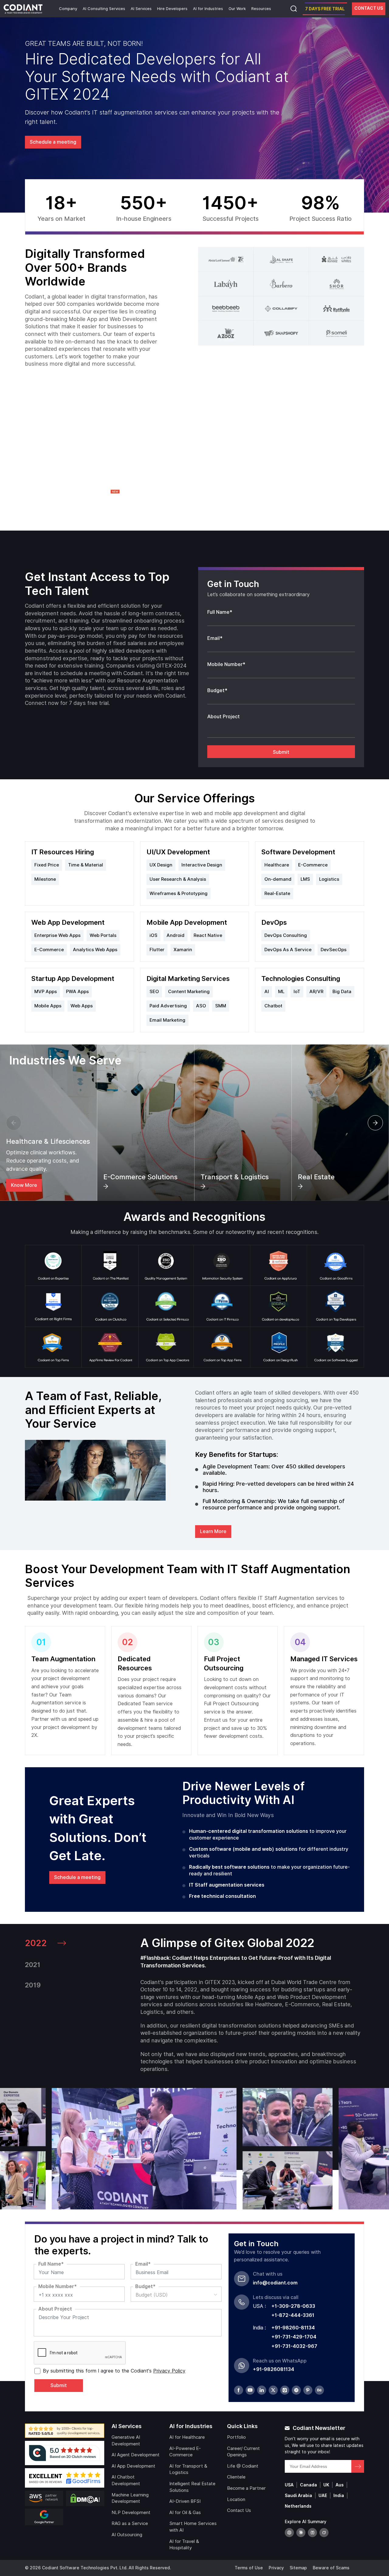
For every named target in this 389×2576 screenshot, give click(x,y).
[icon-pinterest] (308, 2390)
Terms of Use (249, 2568)
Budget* (217, 690)
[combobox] (176, 2294)
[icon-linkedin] (262, 2390)
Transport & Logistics (235, 1177)
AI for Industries (208, 9)
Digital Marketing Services (188, 979)
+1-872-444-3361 (293, 2315)
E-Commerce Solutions (140, 1177)
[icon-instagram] (285, 2390)
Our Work (237, 9)
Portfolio (236, 2437)
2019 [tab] (33, 1985)
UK (326, 2485)
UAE (323, 2496)
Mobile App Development (187, 922)
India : (259, 2328)
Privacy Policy (169, 2371)
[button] (14, 1123)
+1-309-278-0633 (293, 2306)
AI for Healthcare (187, 2437)
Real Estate (316, 1177)
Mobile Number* (226, 664)
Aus (340, 2485)
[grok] (324, 2533)
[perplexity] (312, 2533)
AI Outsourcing (127, 2535)
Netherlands (298, 2506)
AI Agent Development (136, 2455)
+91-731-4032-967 (294, 2346)
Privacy (276, 2568)
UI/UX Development (178, 852)
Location (236, 2499)
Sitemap (298, 2568)
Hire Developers (172, 9)
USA (289, 2485)
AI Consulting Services (104, 9)
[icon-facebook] (239, 2390)
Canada (308, 2485)
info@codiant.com (275, 2283)
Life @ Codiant (243, 2466)
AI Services (141, 9)
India (339, 2496)
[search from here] (294, 9)
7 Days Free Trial (325, 9)
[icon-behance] (319, 2390)
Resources (261, 9)
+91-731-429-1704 (294, 2337)
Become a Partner (246, 2488)
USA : (259, 2306)
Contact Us (369, 8)
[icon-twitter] (273, 2390)
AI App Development (133, 2466)
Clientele (236, 2477)
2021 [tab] (33, 1965)
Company (68, 9)
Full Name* (220, 612)
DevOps (274, 922)
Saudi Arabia (298, 2496)
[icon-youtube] (250, 2390)
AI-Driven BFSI (185, 2501)
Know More (24, 1185)
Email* (215, 638)
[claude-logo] (301, 2533)
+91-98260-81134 (293, 2328)
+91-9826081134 (274, 2369)
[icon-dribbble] (296, 2390)
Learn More (213, 1531)
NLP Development (131, 2513)
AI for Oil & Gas (185, 2513)
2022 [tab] (36, 1943)
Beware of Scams (331, 2568)
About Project (224, 717)
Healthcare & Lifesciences (48, 1141)
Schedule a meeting (53, 142)
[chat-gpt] (289, 2533)
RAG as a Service (130, 2523)
